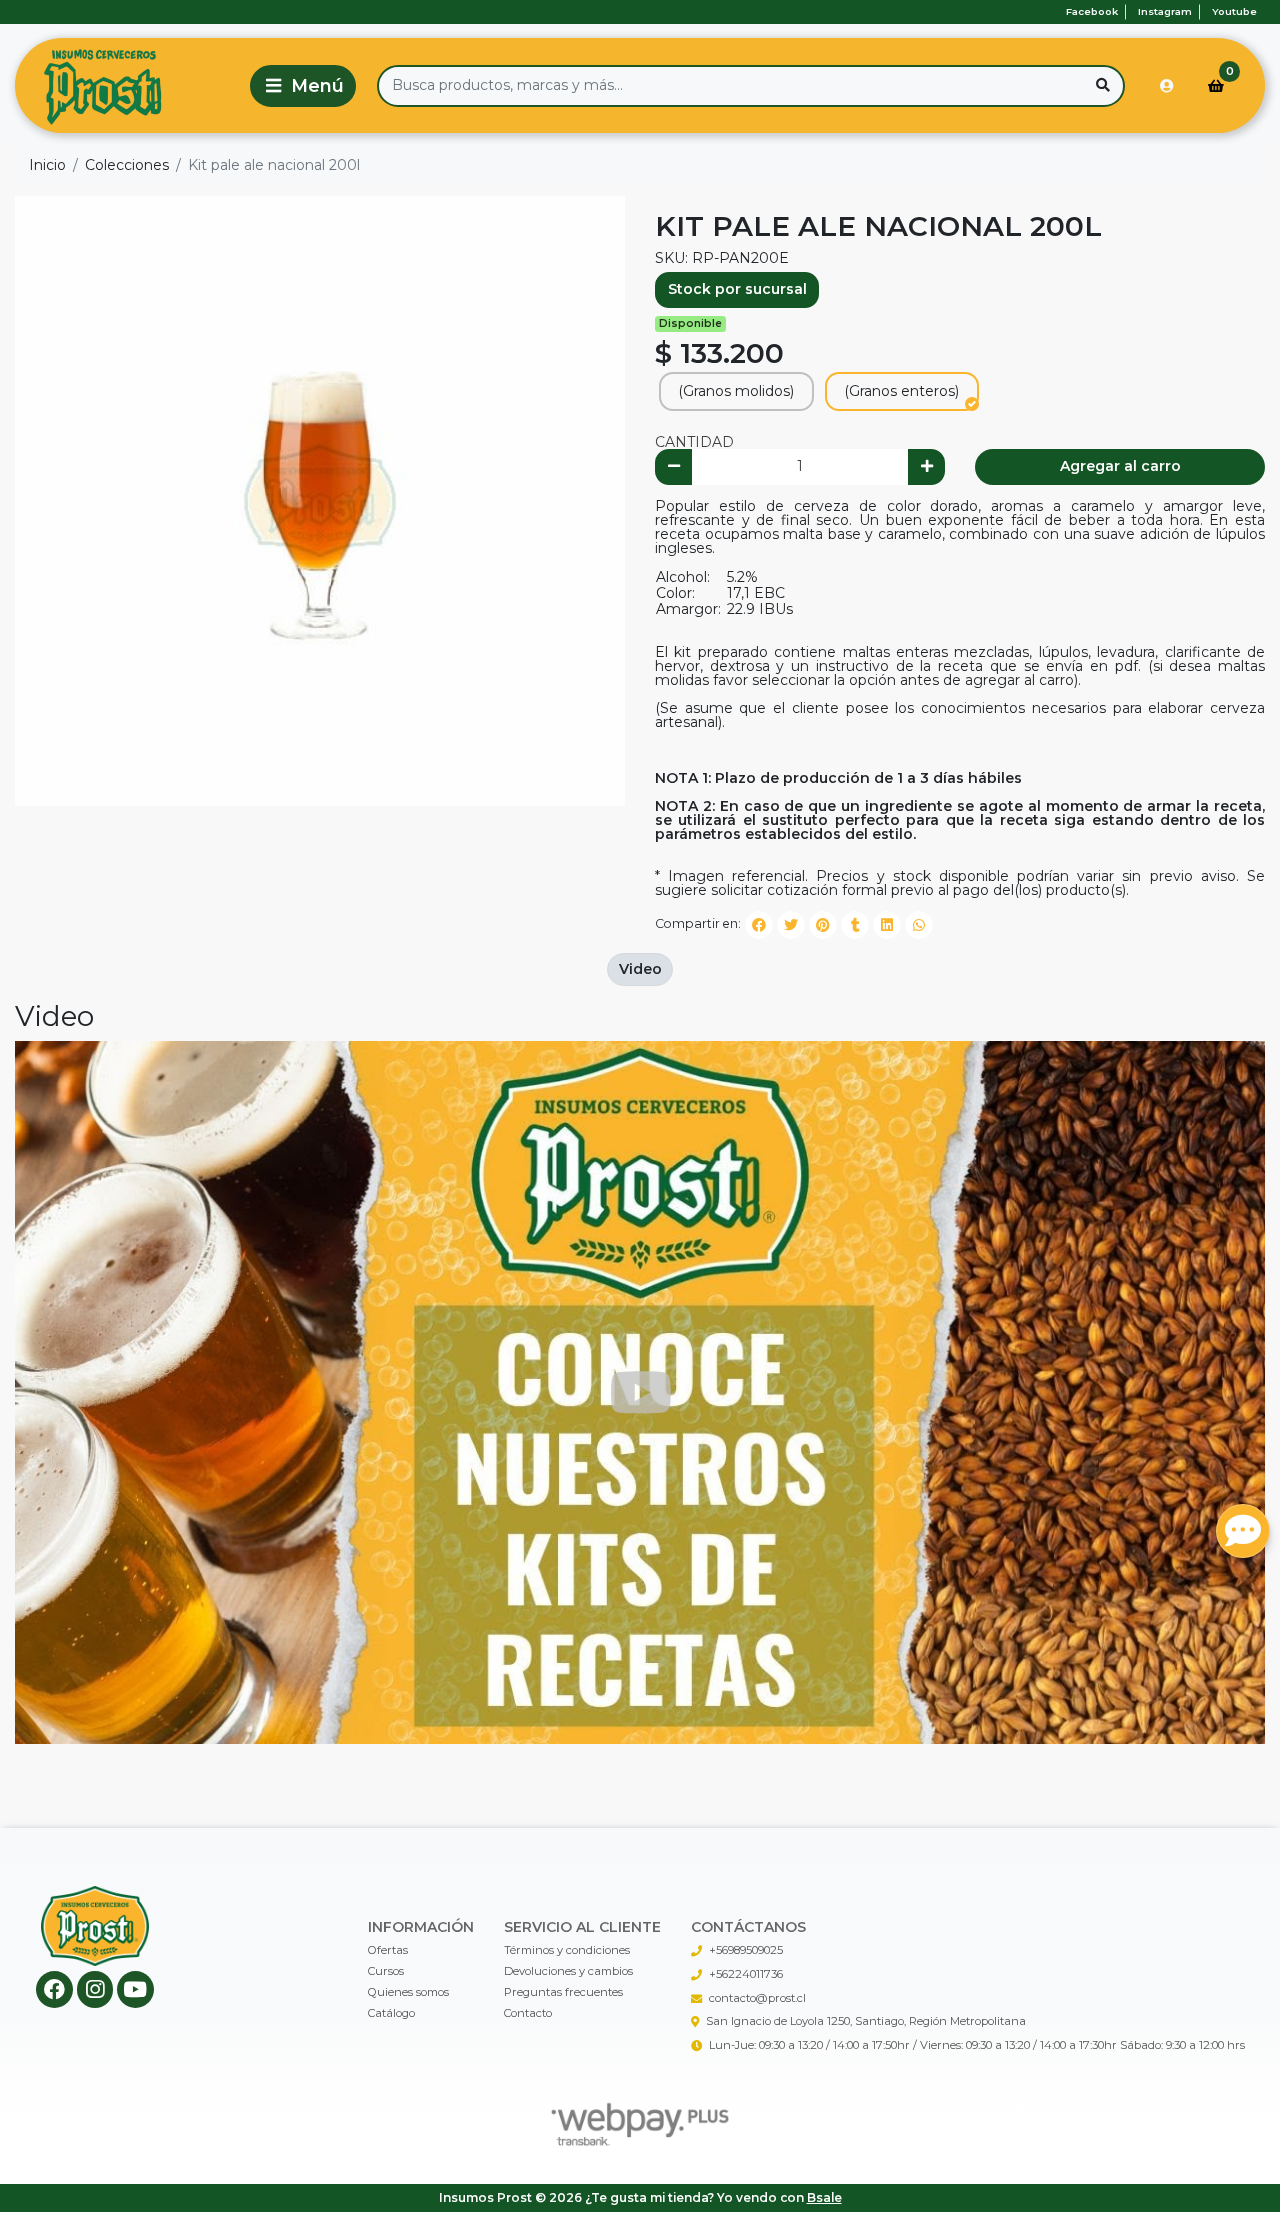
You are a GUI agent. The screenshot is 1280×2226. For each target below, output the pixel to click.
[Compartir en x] (791, 925)
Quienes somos (408, 1992)
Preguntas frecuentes (563, 1992)
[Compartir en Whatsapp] (919, 925)
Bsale (824, 2197)
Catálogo (391, 2013)
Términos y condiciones (567, 1950)
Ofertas (388, 1950)
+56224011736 (746, 1974)
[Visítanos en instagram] (95, 1989)
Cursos (386, 1971)
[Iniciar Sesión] (1167, 86)
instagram (1165, 11)
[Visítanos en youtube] (135, 1989)
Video (640, 969)
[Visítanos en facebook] (54, 1989)
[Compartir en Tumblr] (855, 925)
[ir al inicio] (95, 1926)
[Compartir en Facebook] (759, 925)
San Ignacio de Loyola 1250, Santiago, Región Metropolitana (866, 2021)
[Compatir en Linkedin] (887, 925)
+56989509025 (746, 1950)
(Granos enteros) (901, 391)
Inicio (47, 165)
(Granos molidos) (736, 391)
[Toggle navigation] (303, 86)
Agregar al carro (1120, 466)
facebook (1092, 11)
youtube (1234, 11)
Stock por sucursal (737, 289)
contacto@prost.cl (757, 1998)
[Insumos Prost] (129, 85)
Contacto (528, 2013)
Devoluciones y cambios (568, 1971)
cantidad (694, 442)
